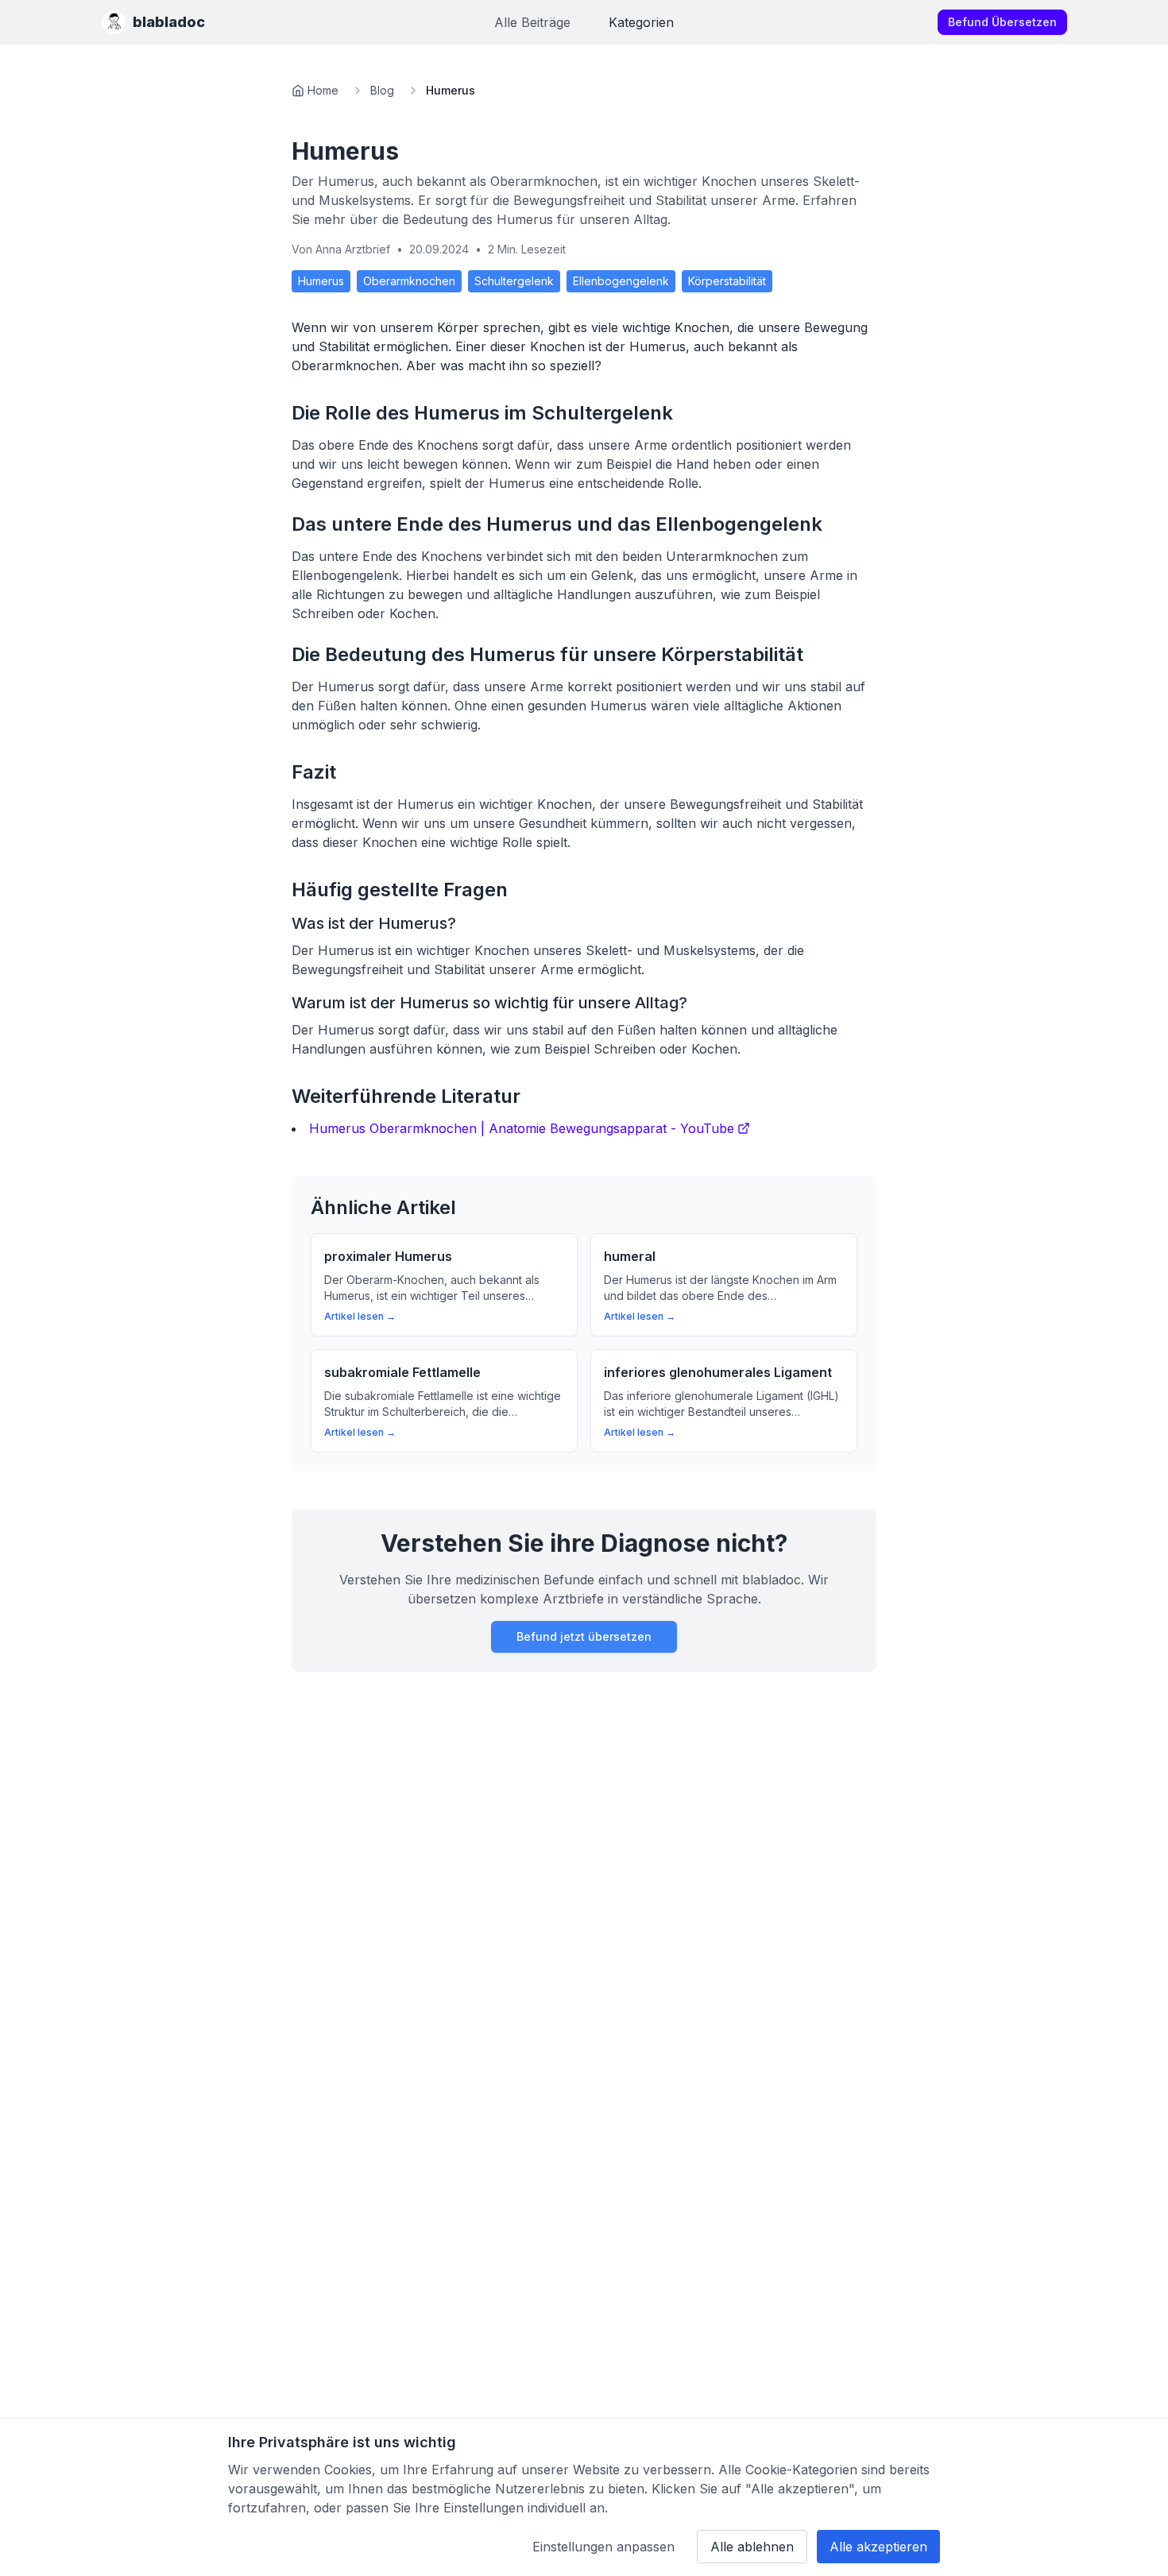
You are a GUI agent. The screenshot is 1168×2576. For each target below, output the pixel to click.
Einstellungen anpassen (603, 2547)
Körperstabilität (727, 281)
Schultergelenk (514, 281)
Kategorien (641, 22)
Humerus (321, 281)
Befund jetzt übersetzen (584, 1636)
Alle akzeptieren (878, 2547)
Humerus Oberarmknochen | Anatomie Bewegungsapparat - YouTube (522, 1128)
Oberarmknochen (409, 281)
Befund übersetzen (1002, 22)
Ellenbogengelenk (621, 281)
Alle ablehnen (752, 2547)
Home (323, 90)
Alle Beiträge (532, 22)
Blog (382, 90)
